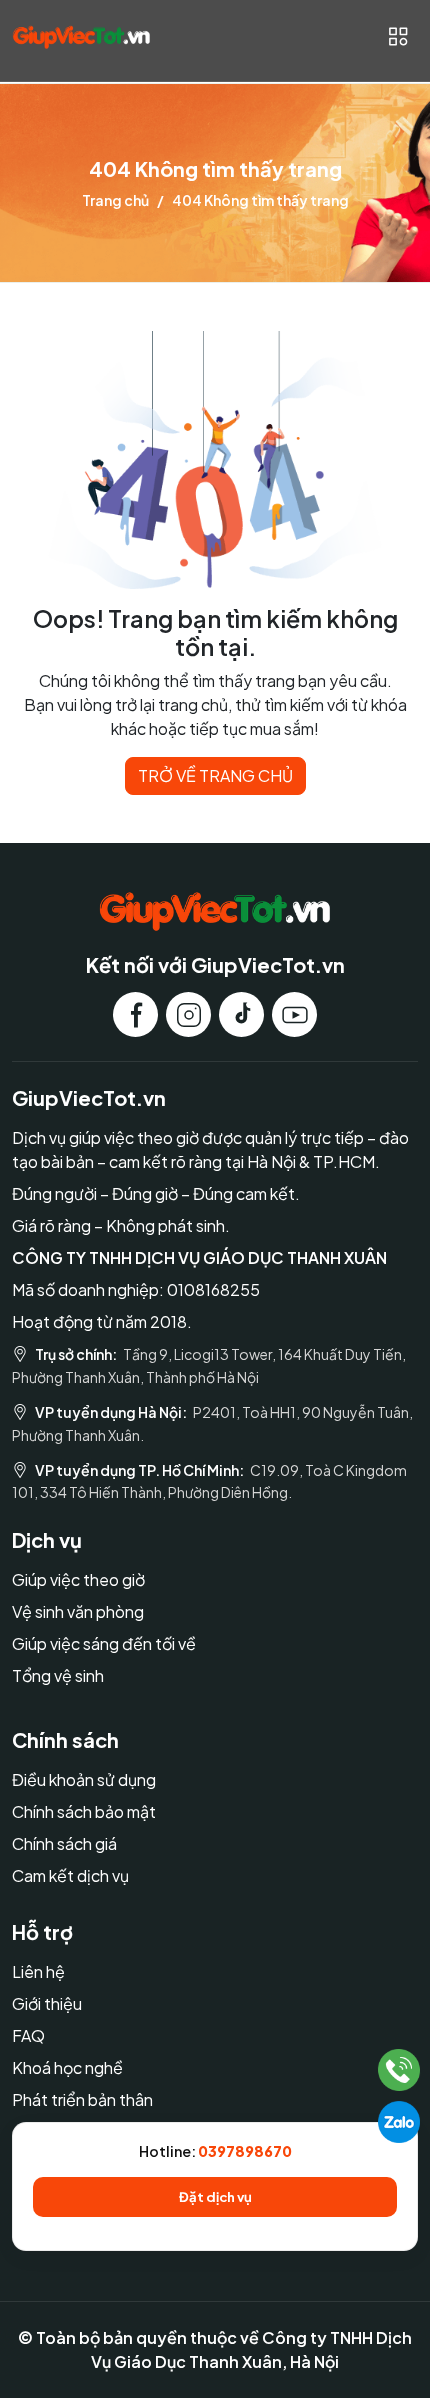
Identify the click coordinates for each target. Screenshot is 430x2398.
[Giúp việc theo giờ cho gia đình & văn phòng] (81, 36)
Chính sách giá (64, 1843)
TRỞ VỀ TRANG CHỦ (215, 775)
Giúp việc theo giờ (78, 1579)
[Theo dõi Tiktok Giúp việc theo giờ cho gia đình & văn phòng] (241, 1014)
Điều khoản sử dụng (84, 1779)
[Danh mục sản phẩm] (397, 36)
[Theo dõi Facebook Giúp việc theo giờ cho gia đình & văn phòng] (135, 1014)
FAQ (28, 2035)
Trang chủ (115, 200)
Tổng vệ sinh (58, 1675)
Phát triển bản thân (82, 2099)
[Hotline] (399, 2070)
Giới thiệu (47, 2003)
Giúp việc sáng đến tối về (104, 1643)
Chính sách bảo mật (84, 1811)
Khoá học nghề (67, 2067)
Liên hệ (38, 1971)
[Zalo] (399, 2122)
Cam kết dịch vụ (70, 1875)
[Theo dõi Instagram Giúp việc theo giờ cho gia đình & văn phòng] (188, 1014)
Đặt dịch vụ (215, 2196)
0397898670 (245, 2151)
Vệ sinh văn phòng (78, 1611)
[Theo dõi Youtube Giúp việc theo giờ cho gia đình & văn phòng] (294, 1014)
